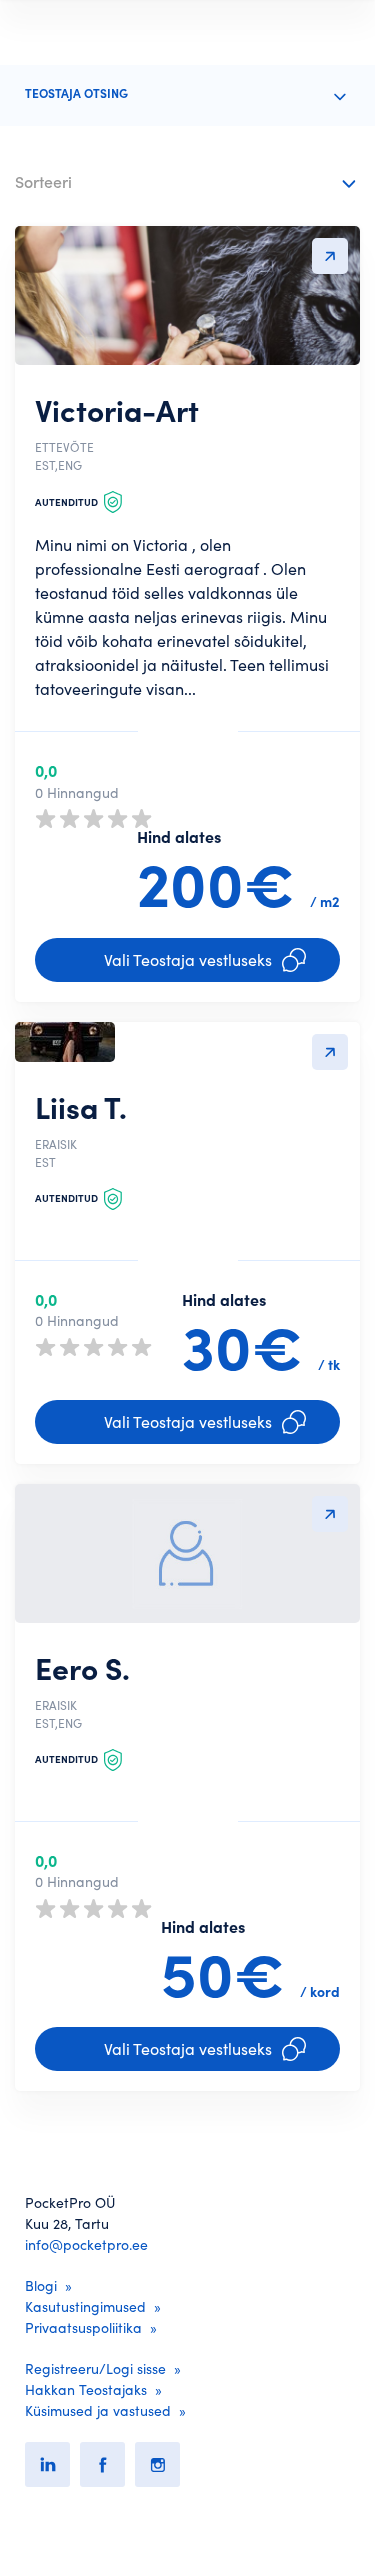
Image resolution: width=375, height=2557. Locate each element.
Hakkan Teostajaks (86, 2390)
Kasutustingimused (85, 2307)
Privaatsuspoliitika (83, 2328)
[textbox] (172, 178)
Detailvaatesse (330, 256)
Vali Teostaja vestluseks (188, 960)
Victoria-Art (117, 411)
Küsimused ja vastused (98, 2411)
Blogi (41, 2286)
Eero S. (82, 1669)
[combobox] (187, 183)
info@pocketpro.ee (86, 2245)
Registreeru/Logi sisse (95, 2369)
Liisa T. (81, 1108)
